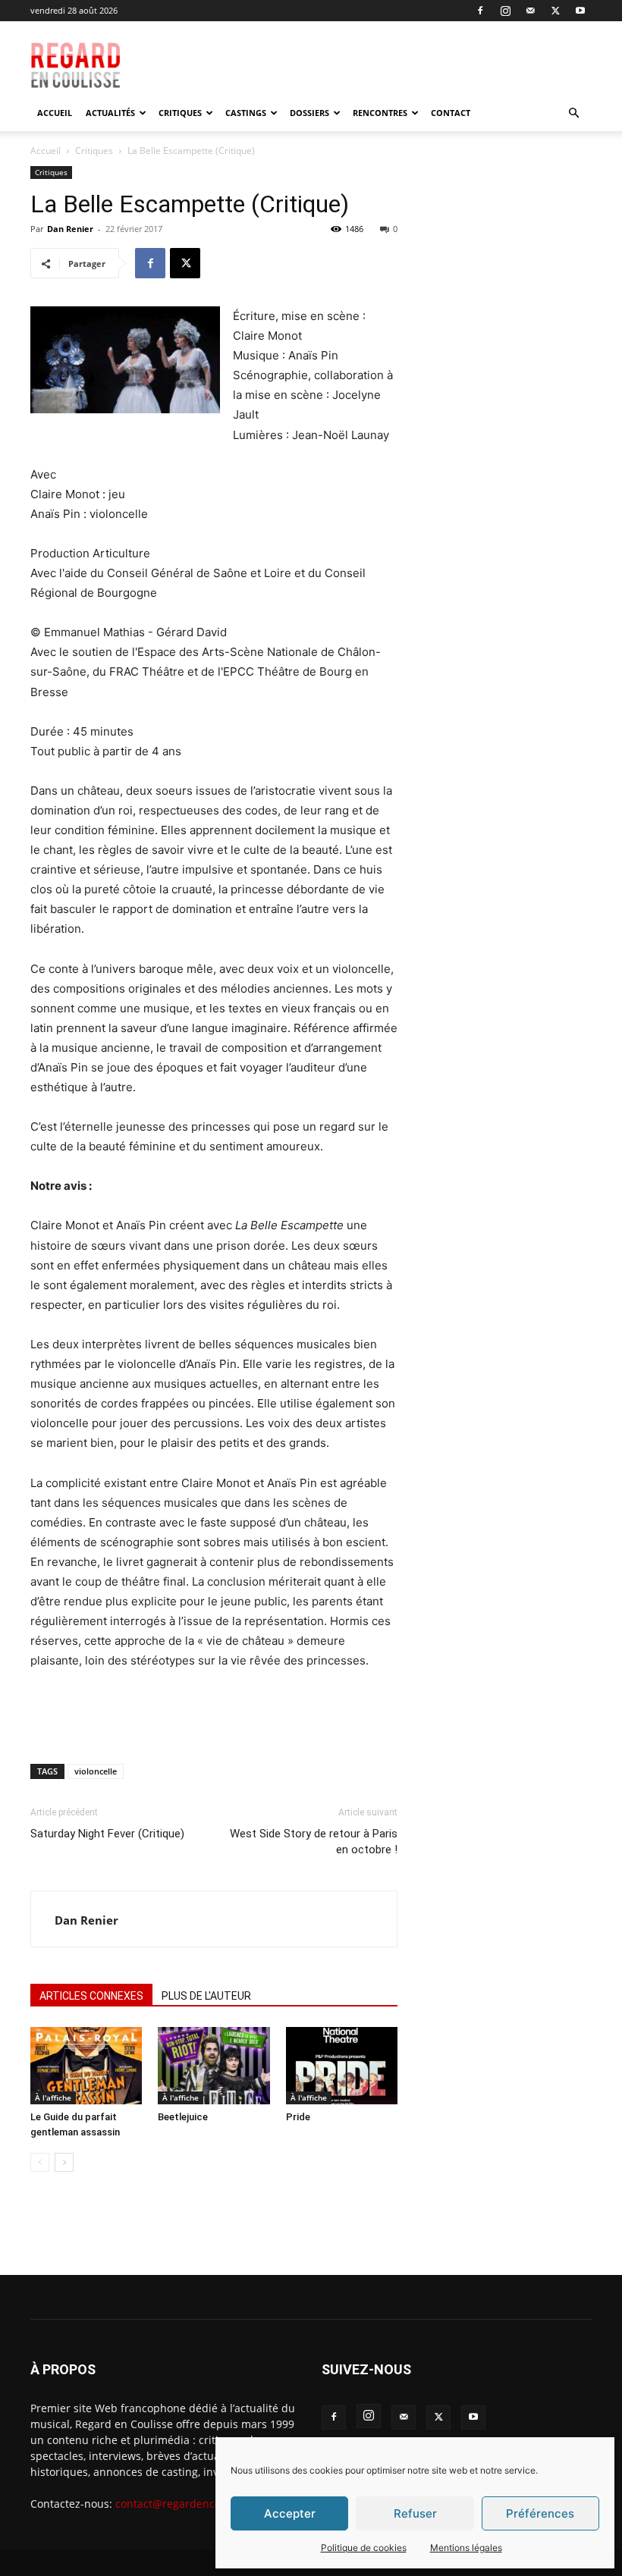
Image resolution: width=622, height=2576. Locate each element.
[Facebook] (480, 11)
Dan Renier (70, 229)
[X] (555, 11)
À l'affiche (53, 2098)
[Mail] (530, 11)
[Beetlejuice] (214, 2065)
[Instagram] (505, 11)
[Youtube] (580, 11)
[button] (573, 113)
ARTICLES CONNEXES (91, 1996)
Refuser (415, 2513)
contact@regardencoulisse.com (195, 2504)
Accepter (290, 2513)
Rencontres (380, 113)
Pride (298, 2117)
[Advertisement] (392, 55)
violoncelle (96, 1771)
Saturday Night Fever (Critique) (107, 1834)
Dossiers (309, 113)
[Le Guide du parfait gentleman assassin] (86, 2065)
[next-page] (64, 2162)
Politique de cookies (364, 2548)
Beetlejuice (183, 2117)
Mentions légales (466, 2548)
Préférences (540, 2513)
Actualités (110, 113)
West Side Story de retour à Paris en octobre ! (314, 1842)
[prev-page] (40, 2162)
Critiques (180, 113)
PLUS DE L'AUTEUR (206, 1996)
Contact (451, 113)
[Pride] (342, 2065)
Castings (246, 113)
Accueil (55, 113)
